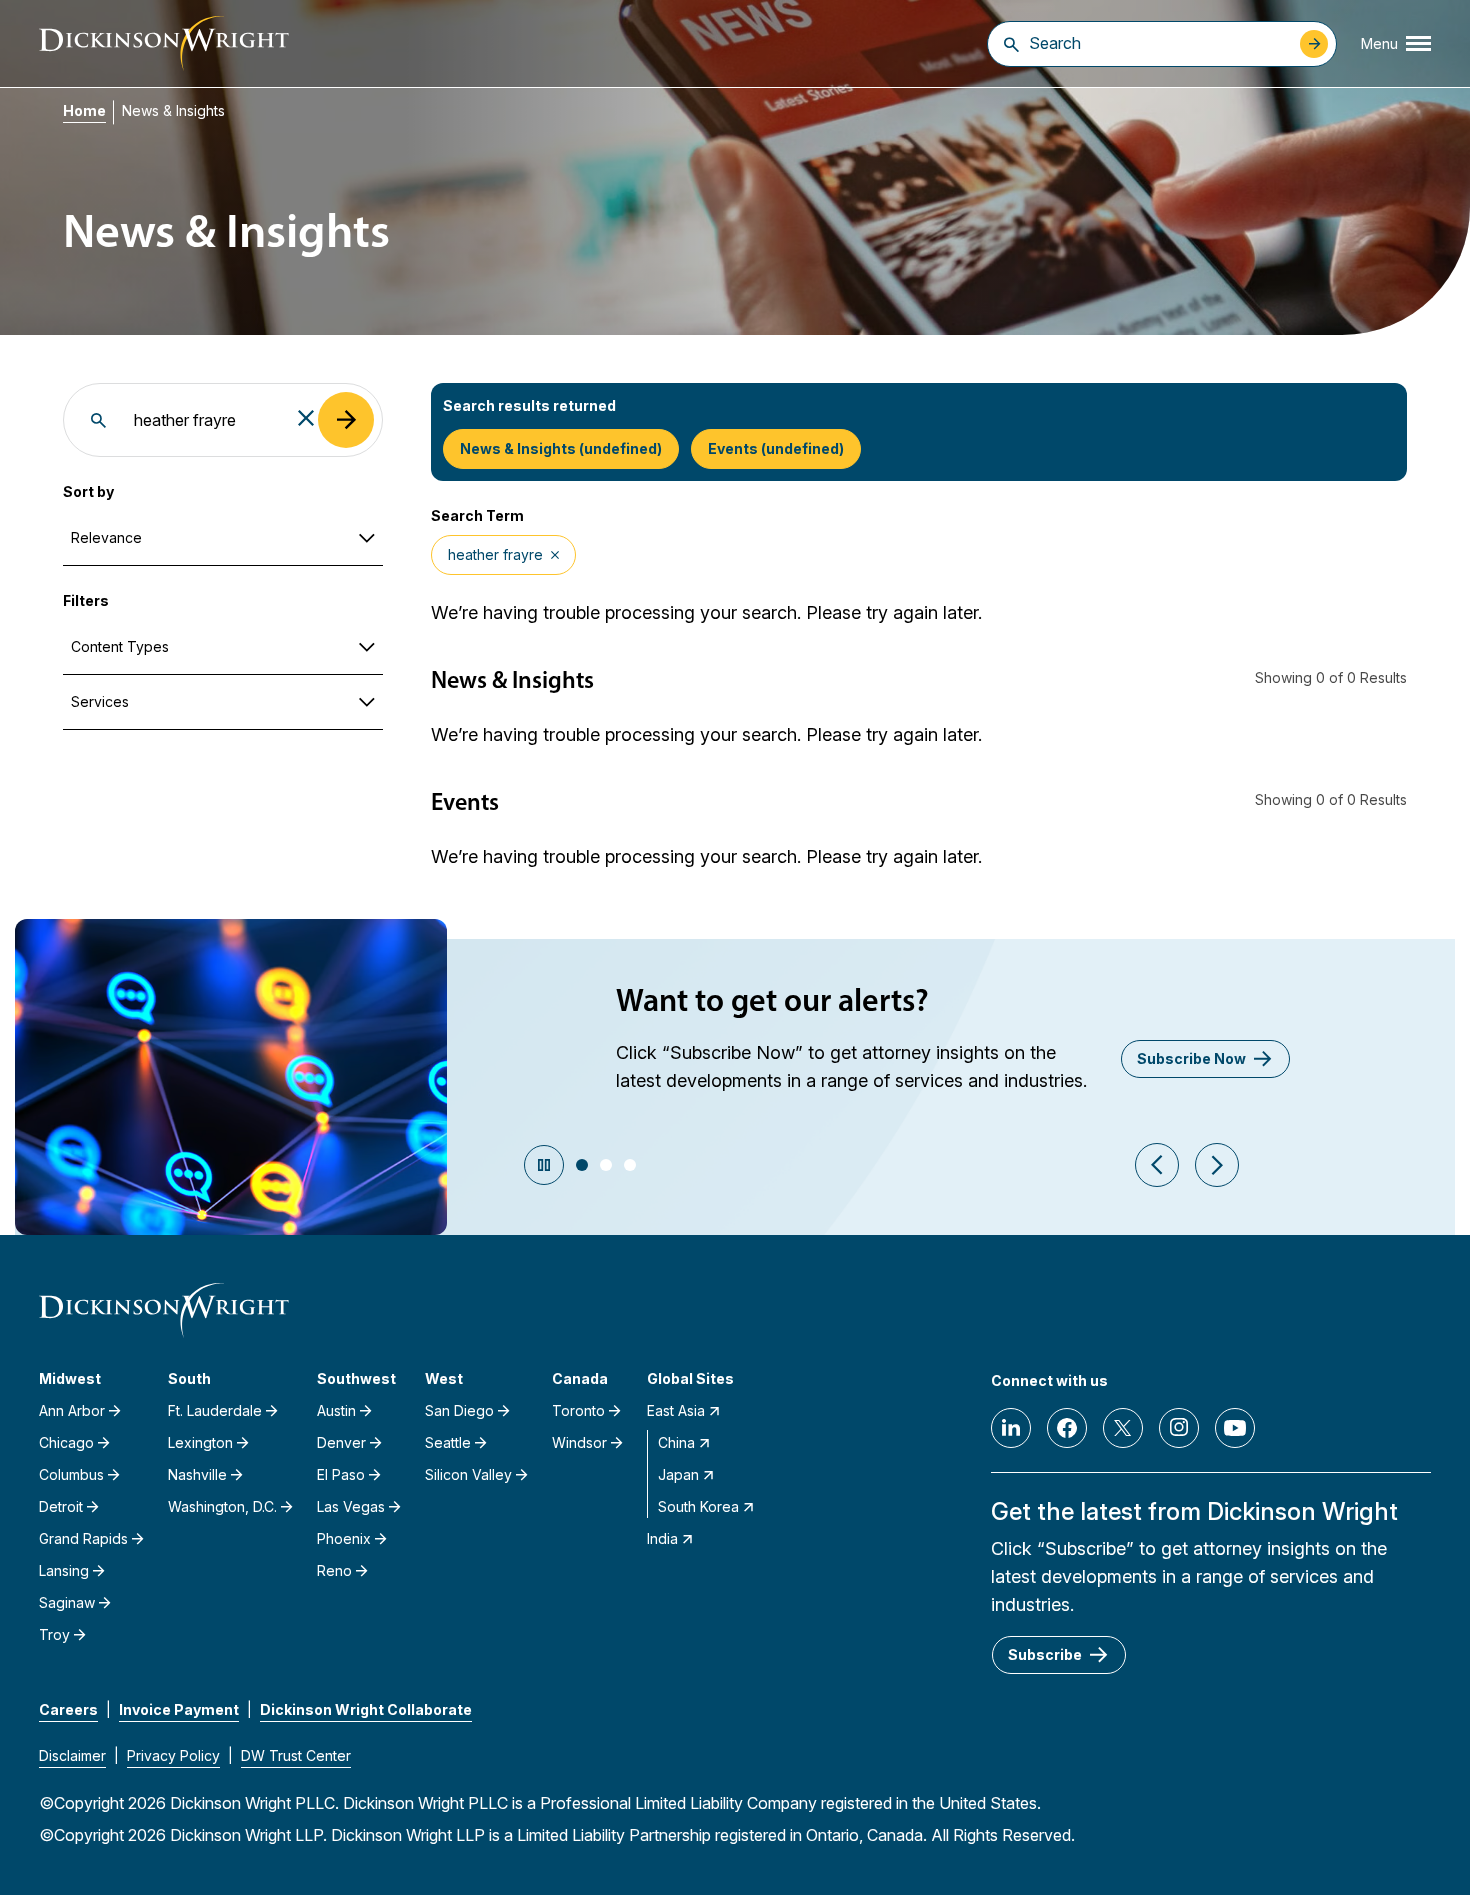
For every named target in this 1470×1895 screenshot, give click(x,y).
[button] (582, 1165)
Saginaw (67, 1602)
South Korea (698, 1506)
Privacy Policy (173, 1755)
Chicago (66, 1442)
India (662, 1538)
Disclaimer (72, 1755)
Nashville (197, 1474)
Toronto (578, 1410)
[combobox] (1159, 43)
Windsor (579, 1442)
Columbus (71, 1474)
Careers (68, 1709)
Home (84, 110)
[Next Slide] (1217, 1165)
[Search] (1011, 44)
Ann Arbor (72, 1410)
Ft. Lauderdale (215, 1410)
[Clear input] (306, 419)
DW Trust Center (296, 1755)
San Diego (459, 1410)
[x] (1123, 1428)
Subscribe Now (1191, 1058)
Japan (678, 1474)
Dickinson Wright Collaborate (366, 1709)
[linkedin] (1011, 1428)
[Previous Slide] (1157, 1165)
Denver (341, 1442)
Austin (336, 1410)
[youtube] (1235, 1428)
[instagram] (1179, 1428)
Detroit (61, 1506)
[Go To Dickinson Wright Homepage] (164, 43)
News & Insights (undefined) (561, 448)
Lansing (64, 1570)
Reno (334, 1570)
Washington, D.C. (222, 1506)
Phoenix (344, 1538)
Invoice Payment (179, 1709)
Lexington (200, 1442)
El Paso (341, 1474)
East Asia (676, 1410)
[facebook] (1067, 1428)
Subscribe (1045, 1654)
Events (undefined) (776, 448)
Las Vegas (351, 1506)
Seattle (448, 1442)
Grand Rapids (83, 1538)
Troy (54, 1634)
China (676, 1442)
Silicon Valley (468, 1474)
